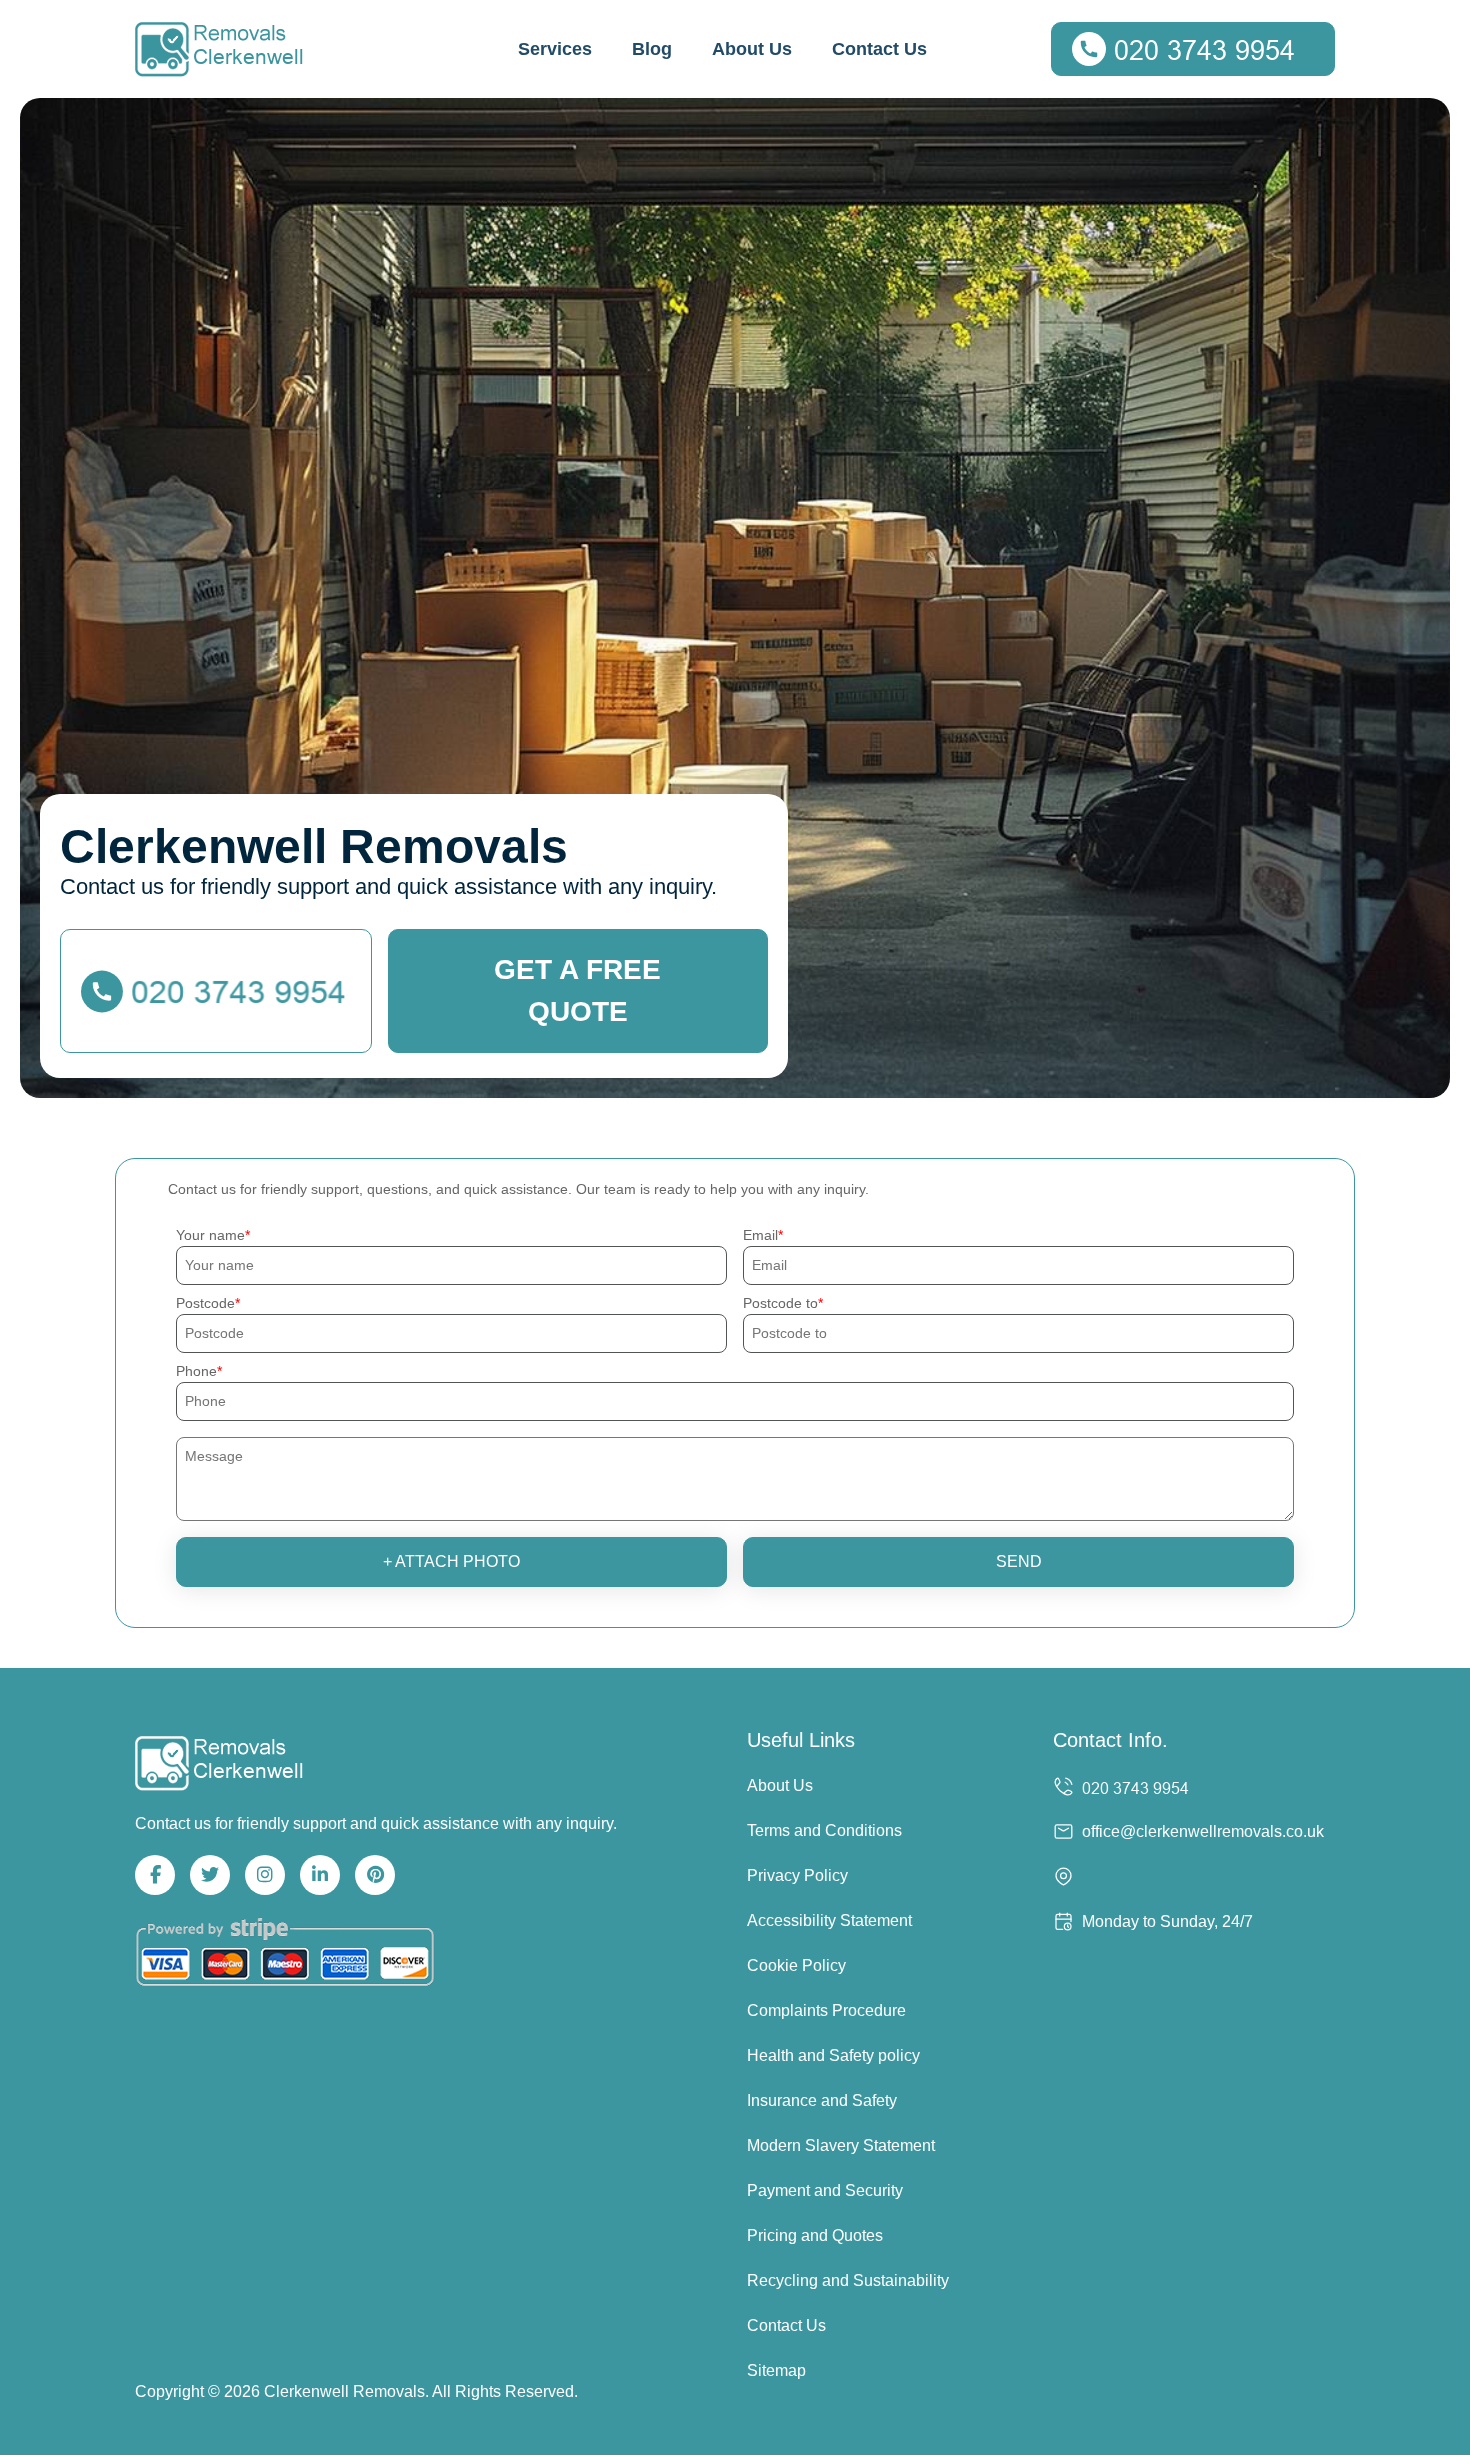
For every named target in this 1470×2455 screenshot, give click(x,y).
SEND (1019, 1561)
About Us (752, 49)
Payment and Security (825, 2190)
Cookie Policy (796, 1965)
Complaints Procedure (826, 2010)
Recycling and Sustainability (848, 2280)
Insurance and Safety (822, 2100)
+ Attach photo (451, 1561)
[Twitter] (210, 1875)
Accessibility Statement (829, 1920)
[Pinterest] (375, 1875)
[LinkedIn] (320, 1875)
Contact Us (879, 49)
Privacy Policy (797, 1875)
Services (555, 49)
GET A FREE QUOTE (577, 990)
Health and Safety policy (833, 2055)
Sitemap (776, 2370)
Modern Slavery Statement (841, 2145)
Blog (652, 49)
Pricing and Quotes (815, 2235)
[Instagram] (265, 1875)
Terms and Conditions (824, 1830)
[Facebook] (155, 1875)
